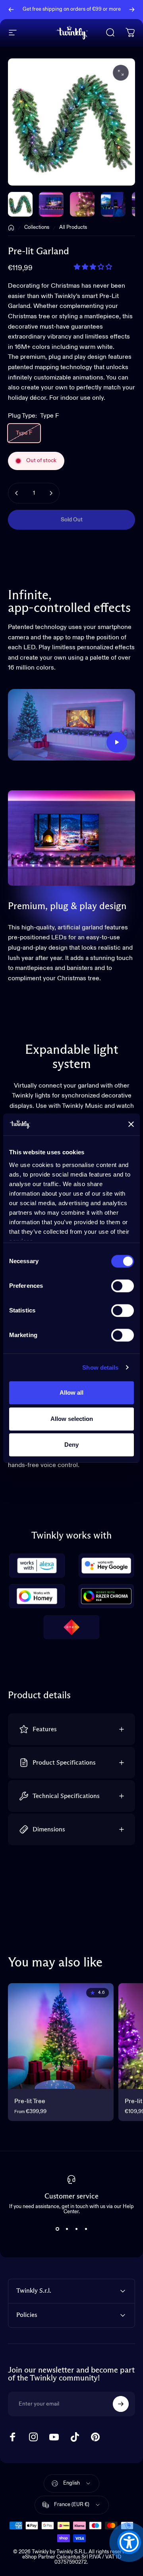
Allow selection (72, 1419)
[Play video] (71, 725)
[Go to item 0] (20, 204)
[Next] (132, 10)
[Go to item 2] (82, 204)
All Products (73, 227)
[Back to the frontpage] (11, 228)
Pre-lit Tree (30, 2102)
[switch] (123, 1286)
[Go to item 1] (51, 204)
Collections (37, 227)
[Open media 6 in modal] (121, 73)
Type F (24, 433)
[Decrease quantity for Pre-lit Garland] (17, 493)
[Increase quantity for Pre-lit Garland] (51, 493)
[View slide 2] (67, 2229)
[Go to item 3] (113, 204)
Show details (100, 1367)
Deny (71, 1445)
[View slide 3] (76, 2229)
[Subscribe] (121, 2404)
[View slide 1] (57, 2229)
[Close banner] (131, 1124)
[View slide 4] (86, 2229)
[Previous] (11, 10)
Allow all (71, 1393)
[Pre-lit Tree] (61, 2036)
